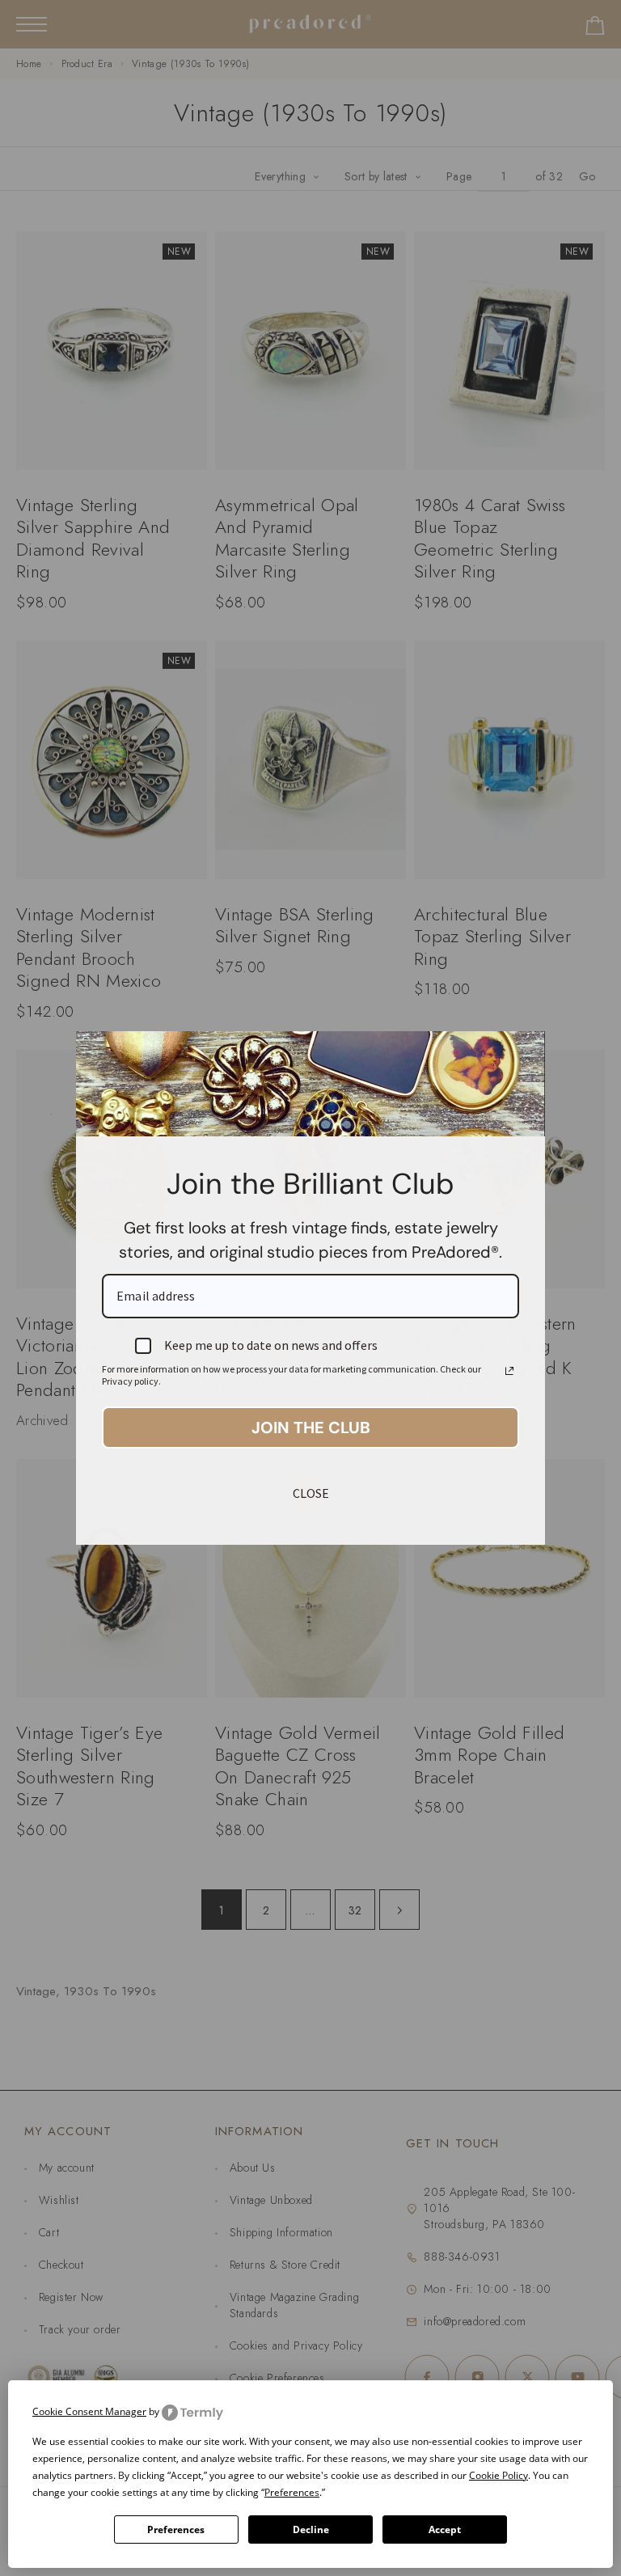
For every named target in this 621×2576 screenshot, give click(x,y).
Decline (311, 2529)
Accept (445, 2529)
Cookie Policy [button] (498, 2475)
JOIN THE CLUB (311, 1428)
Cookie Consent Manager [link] (89, 2411)
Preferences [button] (292, 2492)
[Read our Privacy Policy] (509, 1371)
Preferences (176, 2529)
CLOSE (311, 1493)
